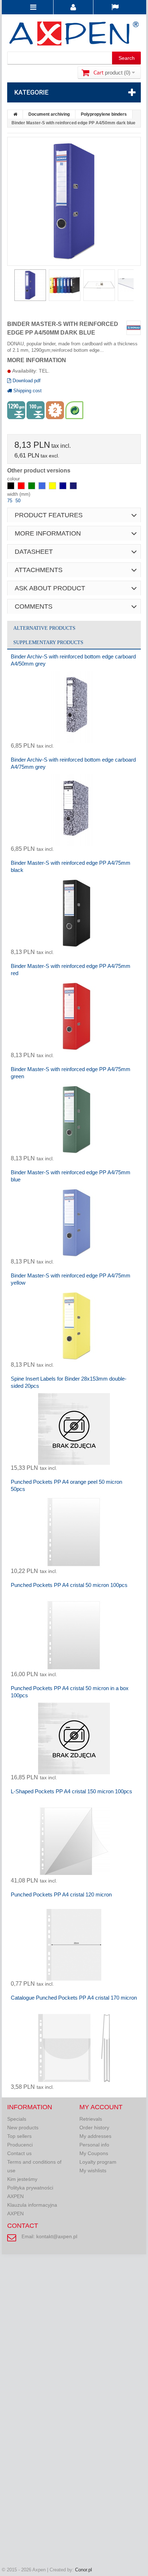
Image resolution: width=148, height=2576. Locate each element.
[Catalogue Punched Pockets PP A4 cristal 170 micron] (74, 2048)
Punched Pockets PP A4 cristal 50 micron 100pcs (69, 1585)
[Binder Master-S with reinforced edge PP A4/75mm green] (74, 1119)
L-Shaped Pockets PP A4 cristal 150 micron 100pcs (71, 1791)
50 (18, 501)
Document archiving (49, 114)
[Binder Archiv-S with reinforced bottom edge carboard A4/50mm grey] (74, 707)
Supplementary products (48, 642)
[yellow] (53, 488)
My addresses (95, 2136)
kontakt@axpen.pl (57, 2236)
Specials (17, 2119)
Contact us (19, 2153)
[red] (22, 488)
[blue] (43, 488)
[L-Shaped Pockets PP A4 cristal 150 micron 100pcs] (74, 1842)
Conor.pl (84, 2570)
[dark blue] (64, 488)
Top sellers (19, 2136)
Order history (94, 2128)
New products (23, 2128)
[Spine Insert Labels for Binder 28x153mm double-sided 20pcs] (74, 1429)
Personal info (94, 2145)
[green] (32, 488)
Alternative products (44, 628)
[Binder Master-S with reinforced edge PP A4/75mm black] (74, 913)
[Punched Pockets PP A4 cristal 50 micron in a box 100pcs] (74, 1738)
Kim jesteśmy (22, 2179)
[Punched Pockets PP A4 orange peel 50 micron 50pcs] (74, 1532)
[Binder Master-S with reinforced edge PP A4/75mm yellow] (74, 1326)
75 (10, 501)
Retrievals (91, 2119)
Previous (11, 287)
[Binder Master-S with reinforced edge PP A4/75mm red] (74, 1016)
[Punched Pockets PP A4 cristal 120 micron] (74, 1945)
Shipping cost (27, 391)
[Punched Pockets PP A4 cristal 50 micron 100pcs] (74, 1635)
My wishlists (93, 2170)
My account (101, 2107)
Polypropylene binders (104, 114)
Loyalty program (98, 2162)
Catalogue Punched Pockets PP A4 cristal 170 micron (74, 1998)
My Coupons (94, 2153)
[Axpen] (74, 35)
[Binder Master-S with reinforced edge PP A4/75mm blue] (74, 1223)
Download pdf (26, 381)
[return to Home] (15, 114)
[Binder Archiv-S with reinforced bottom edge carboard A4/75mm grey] (74, 810)
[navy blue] (73, 488)
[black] (11, 488)
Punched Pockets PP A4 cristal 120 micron (61, 1894)
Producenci (20, 2145)
